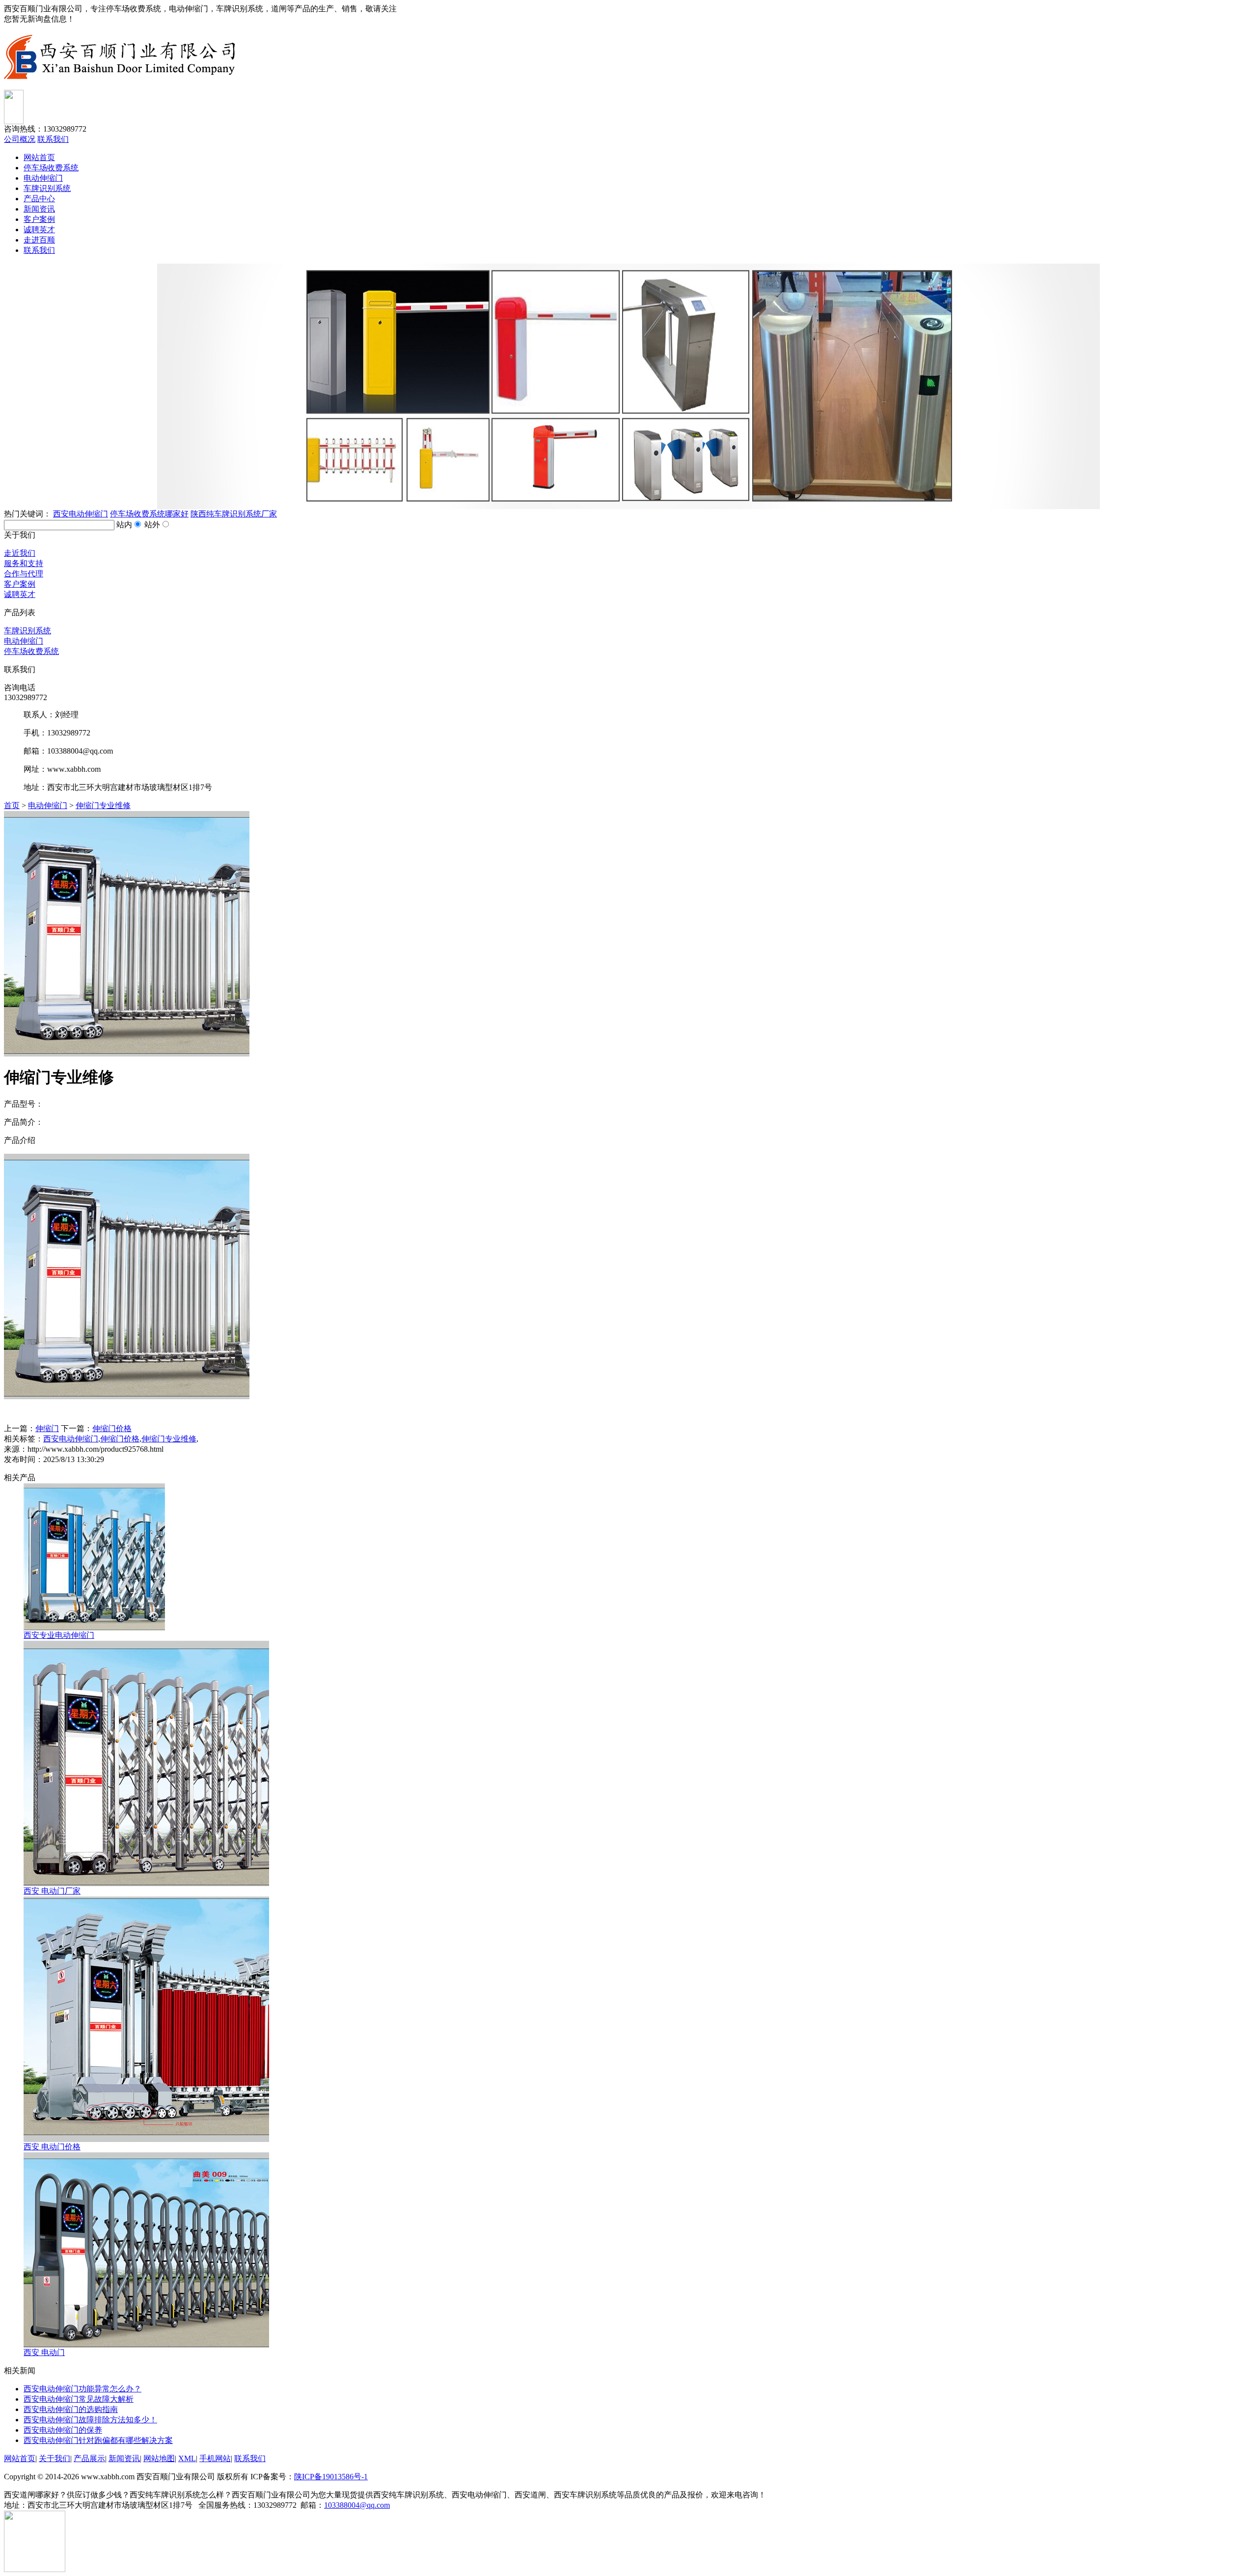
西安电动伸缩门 (81, 514)
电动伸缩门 (43, 178)
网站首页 (39, 157)
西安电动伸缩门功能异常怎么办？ (82, 2389)
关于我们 (55, 2458)
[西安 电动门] (146, 2345)
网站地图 (159, 2458)
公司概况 (20, 139)
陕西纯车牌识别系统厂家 (234, 514)
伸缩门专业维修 (103, 805)
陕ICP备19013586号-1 (331, 2477)
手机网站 (215, 2458)
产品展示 (89, 2458)
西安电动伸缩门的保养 (63, 2430)
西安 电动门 (44, 2352)
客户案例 (39, 219)
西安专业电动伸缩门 (59, 1635)
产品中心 (39, 199)
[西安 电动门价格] (146, 2139)
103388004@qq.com (357, 2505)
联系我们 (53, 139)
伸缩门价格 (112, 1428)
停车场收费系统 (51, 168)
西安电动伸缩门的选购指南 (71, 2409)
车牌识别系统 (47, 188)
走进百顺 (39, 240)
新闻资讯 (39, 209)
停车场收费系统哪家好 (149, 514)
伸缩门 (47, 1428)
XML (187, 2458)
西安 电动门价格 (52, 2147)
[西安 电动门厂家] (146, 1884)
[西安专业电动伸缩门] (94, 1628)
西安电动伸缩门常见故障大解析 (79, 2399)
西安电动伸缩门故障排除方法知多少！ (90, 2420)
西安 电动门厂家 (52, 1891)
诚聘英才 (39, 230)
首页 (12, 805)
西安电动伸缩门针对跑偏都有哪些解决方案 (98, 2440)
